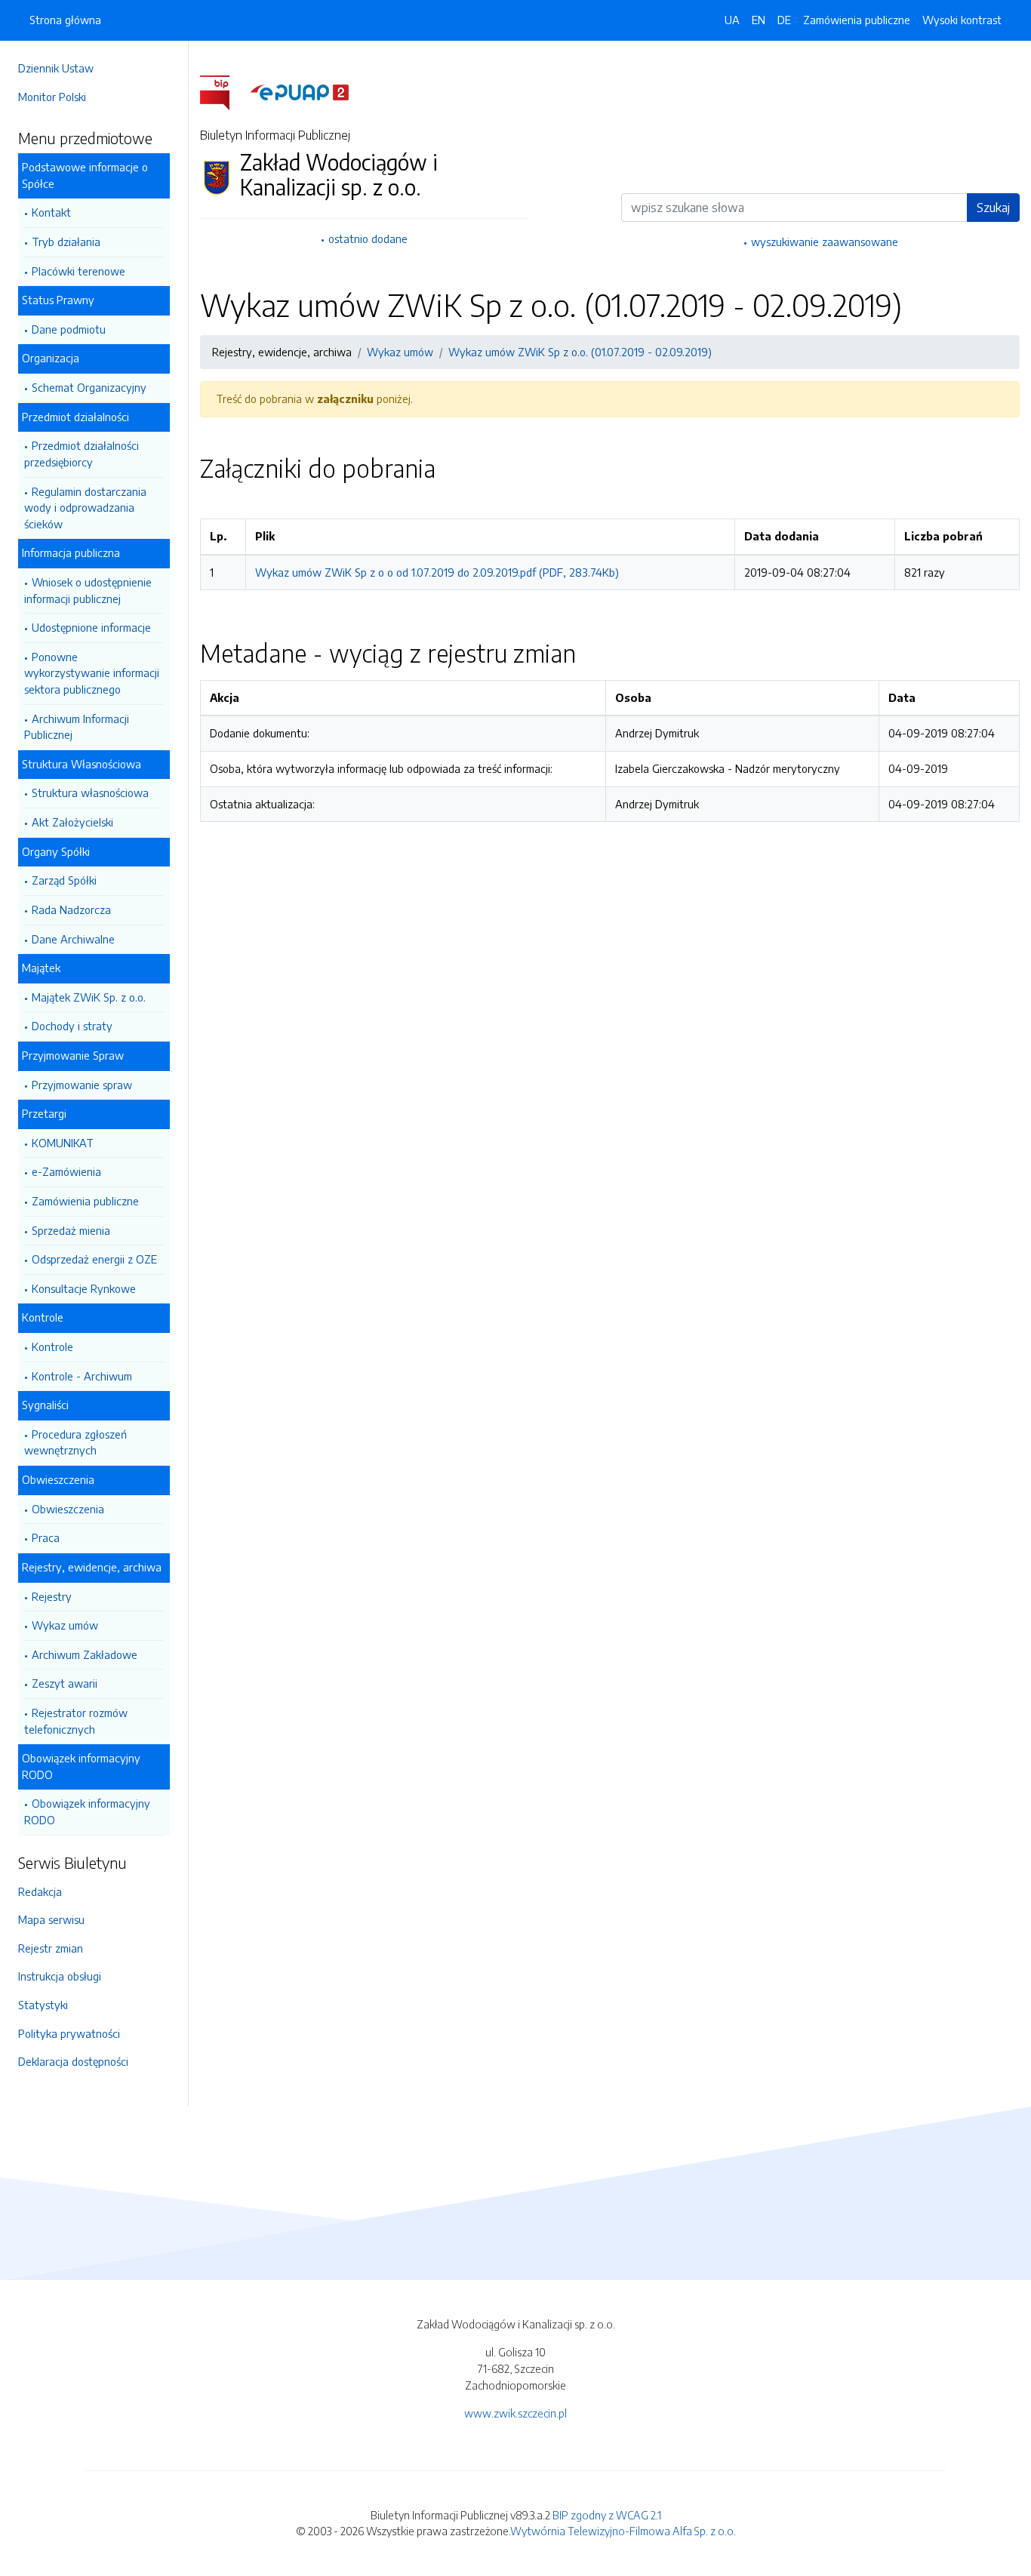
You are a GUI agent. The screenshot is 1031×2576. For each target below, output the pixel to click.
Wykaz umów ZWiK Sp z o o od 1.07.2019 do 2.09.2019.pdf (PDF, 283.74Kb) (437, 572)
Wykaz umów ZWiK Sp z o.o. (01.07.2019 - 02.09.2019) (580, 352)
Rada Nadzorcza (71, 909)
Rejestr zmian (51, 1948)
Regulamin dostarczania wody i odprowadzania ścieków (85, 508)
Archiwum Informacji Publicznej (77, 727)
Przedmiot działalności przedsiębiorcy (82, 454)
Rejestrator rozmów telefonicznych (76, 1721)
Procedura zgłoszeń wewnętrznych (75, 1442)
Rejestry (52, 1596)
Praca (46, 1537)
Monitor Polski (52, 97)
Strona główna (65, 20)
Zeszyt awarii (65, 1683)
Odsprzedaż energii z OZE (94, 1259)
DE (784, 20)
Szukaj (993, 208)
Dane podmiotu (69, 329)
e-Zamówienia (66, 1171)
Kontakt (51, 212)
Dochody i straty (72, 1026)
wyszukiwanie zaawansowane (825, 242)
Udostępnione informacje (91, 627)
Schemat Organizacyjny (89, 387)
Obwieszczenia (68, 1509)
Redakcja (40, 1891)
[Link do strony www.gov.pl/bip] (224, 91)
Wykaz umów (65, 1625)
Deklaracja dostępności (73, 2061)
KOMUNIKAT (63, 1143)
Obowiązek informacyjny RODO (87, 1811)
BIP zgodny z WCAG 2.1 (607, 2515)
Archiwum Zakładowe (85, 1654)
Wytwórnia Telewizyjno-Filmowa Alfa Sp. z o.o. (623, 2531)
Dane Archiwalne (73, 939)
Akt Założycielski (72, 822)
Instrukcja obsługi (60, 1976)
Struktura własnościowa (90, 792)
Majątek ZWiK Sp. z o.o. (89, 997)
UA (732, 20)
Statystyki (43, 2005)
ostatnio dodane (368, 239)
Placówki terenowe (78, 271)
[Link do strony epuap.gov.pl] (300, 91)
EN (759, 20)
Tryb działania (66, 242)
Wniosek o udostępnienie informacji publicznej (88, 590)
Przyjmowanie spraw (82, 1085)
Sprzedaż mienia (71, 1230)
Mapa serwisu (51, 1919)
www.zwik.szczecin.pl (515, 2413)
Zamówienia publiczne (85, 1201)
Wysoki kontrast (962, 20)
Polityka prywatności (69, 2033)
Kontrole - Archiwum (82, 1376)
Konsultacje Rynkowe (84, 1288)
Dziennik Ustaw (56, 68)
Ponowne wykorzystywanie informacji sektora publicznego (92, 673)
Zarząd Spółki (64, 880)
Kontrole (52, 1346)
